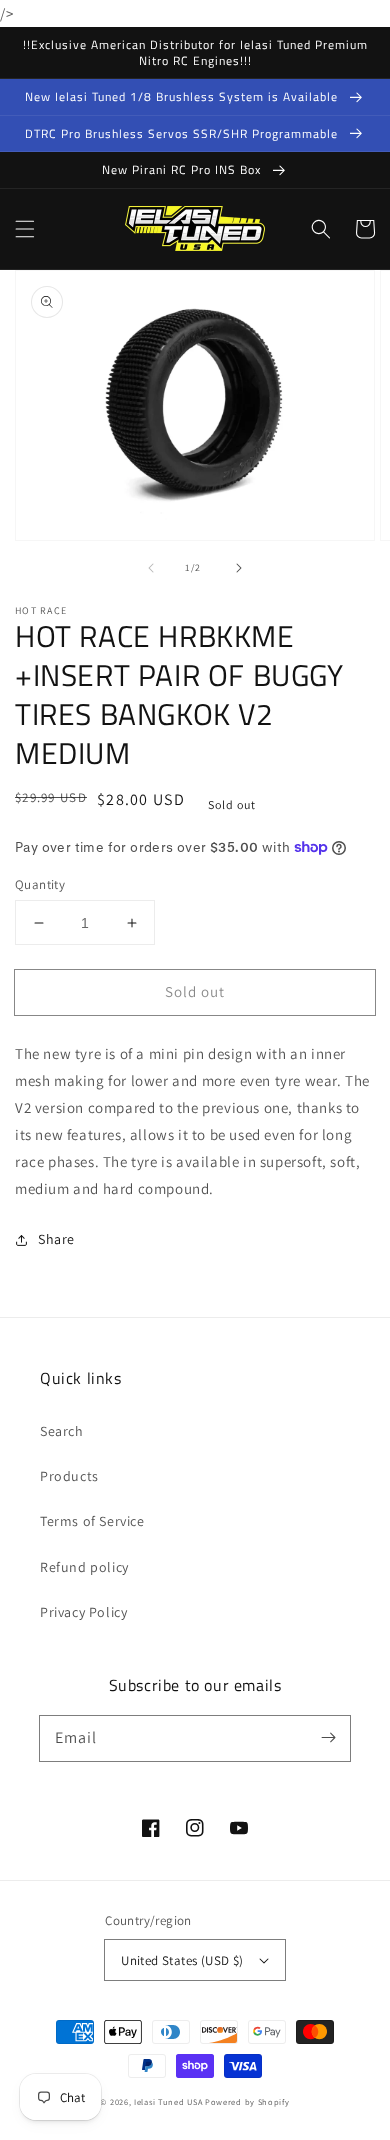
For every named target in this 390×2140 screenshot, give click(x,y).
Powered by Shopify (247, 2101)
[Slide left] (151, 568)
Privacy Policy (83, 1612)
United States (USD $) (182, 1960)
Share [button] (56, 1239)
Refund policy (84, 1567)
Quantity (40, 884)
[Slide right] (239, 568)
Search (62, 1431)
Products (69, 1476)
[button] (25, 229)
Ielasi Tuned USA (168, 2101)
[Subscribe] (328, 1738)
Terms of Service (92, 1521)
